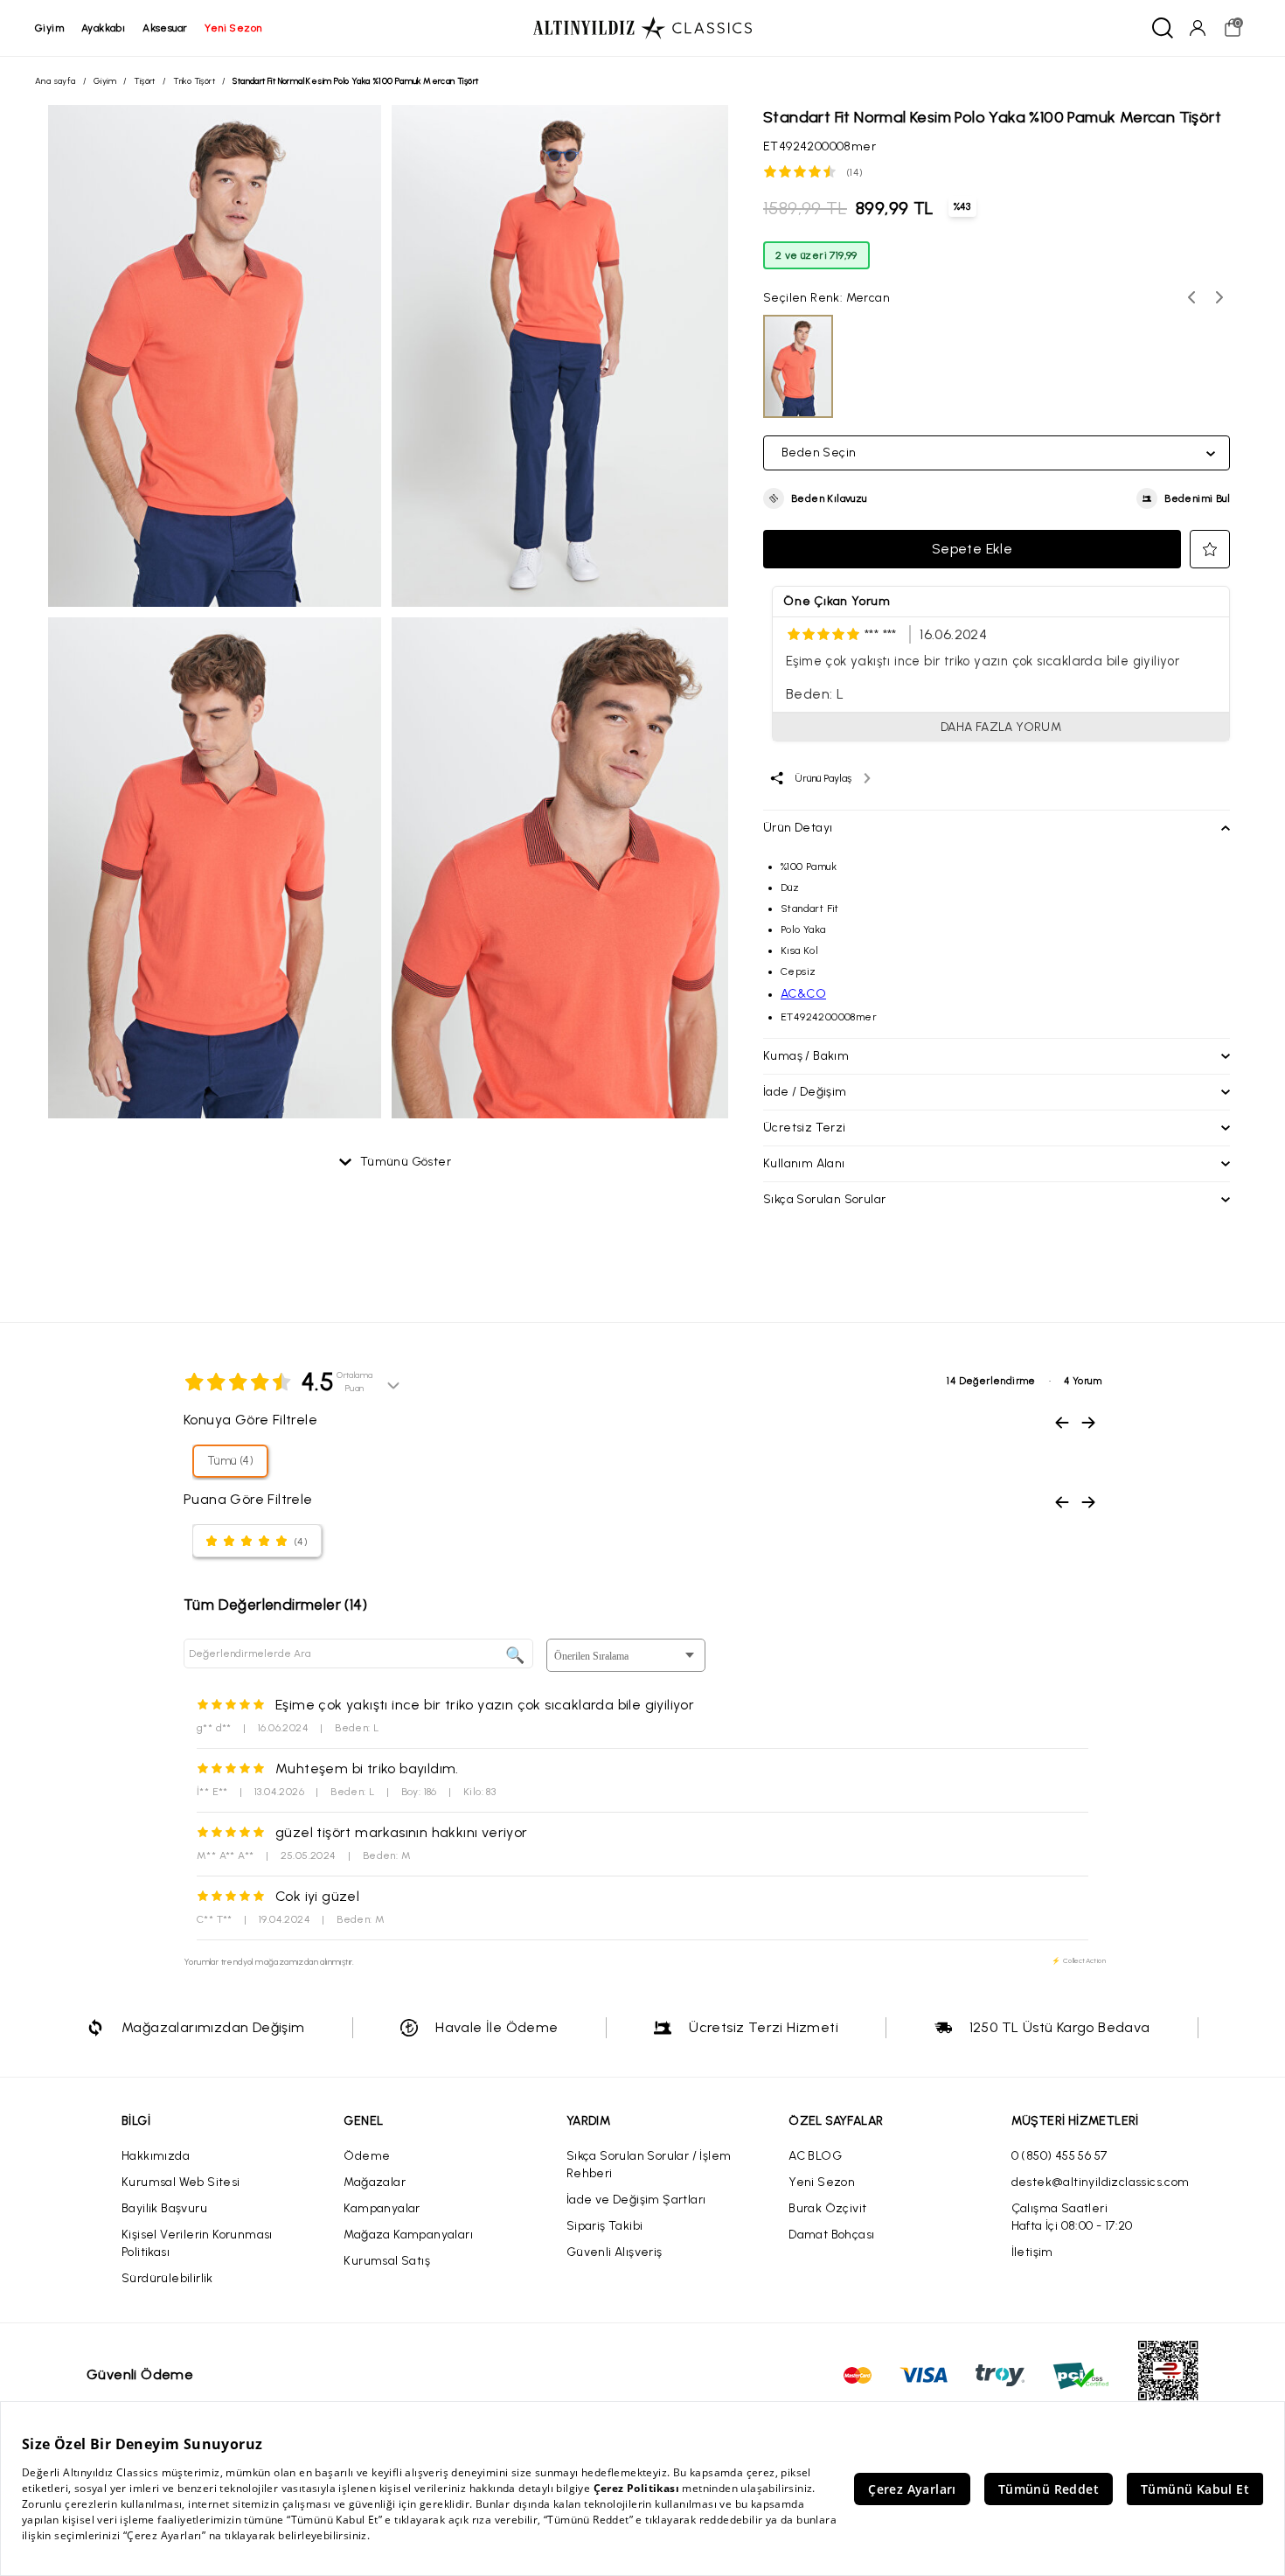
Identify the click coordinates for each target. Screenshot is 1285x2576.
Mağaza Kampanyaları (408, 2235)
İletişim (1032, 2252)
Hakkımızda (156, 2156)
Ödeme (367, 2156)
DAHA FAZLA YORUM (1001, 727)
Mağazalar (375, 2182)
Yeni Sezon (822, 2182)
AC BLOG (815, 2156)
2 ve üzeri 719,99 (816, 255)
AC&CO (803, 994)
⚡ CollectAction (1079, 1960)
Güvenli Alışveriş (615, 2252)
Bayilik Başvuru (164, 2208)
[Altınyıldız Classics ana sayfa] (642, 28)
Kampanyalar (382, 2208)
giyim (49, 28)
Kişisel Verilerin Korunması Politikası (197, 2243)
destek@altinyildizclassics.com (1101, 2182)
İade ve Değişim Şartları (636, 2200)
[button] (815, 498)
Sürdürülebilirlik (167, 2278)
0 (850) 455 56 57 (1059, 2156)
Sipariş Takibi (605, 2226)
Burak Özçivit (827, 2208)
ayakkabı (103, 28)
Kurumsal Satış (387, 2261)
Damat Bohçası (831, 2235)
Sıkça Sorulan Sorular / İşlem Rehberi (649, 2165)
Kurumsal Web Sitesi (181, 2182)
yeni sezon (233, 28)
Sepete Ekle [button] (972, 549)
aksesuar (165, 28)
